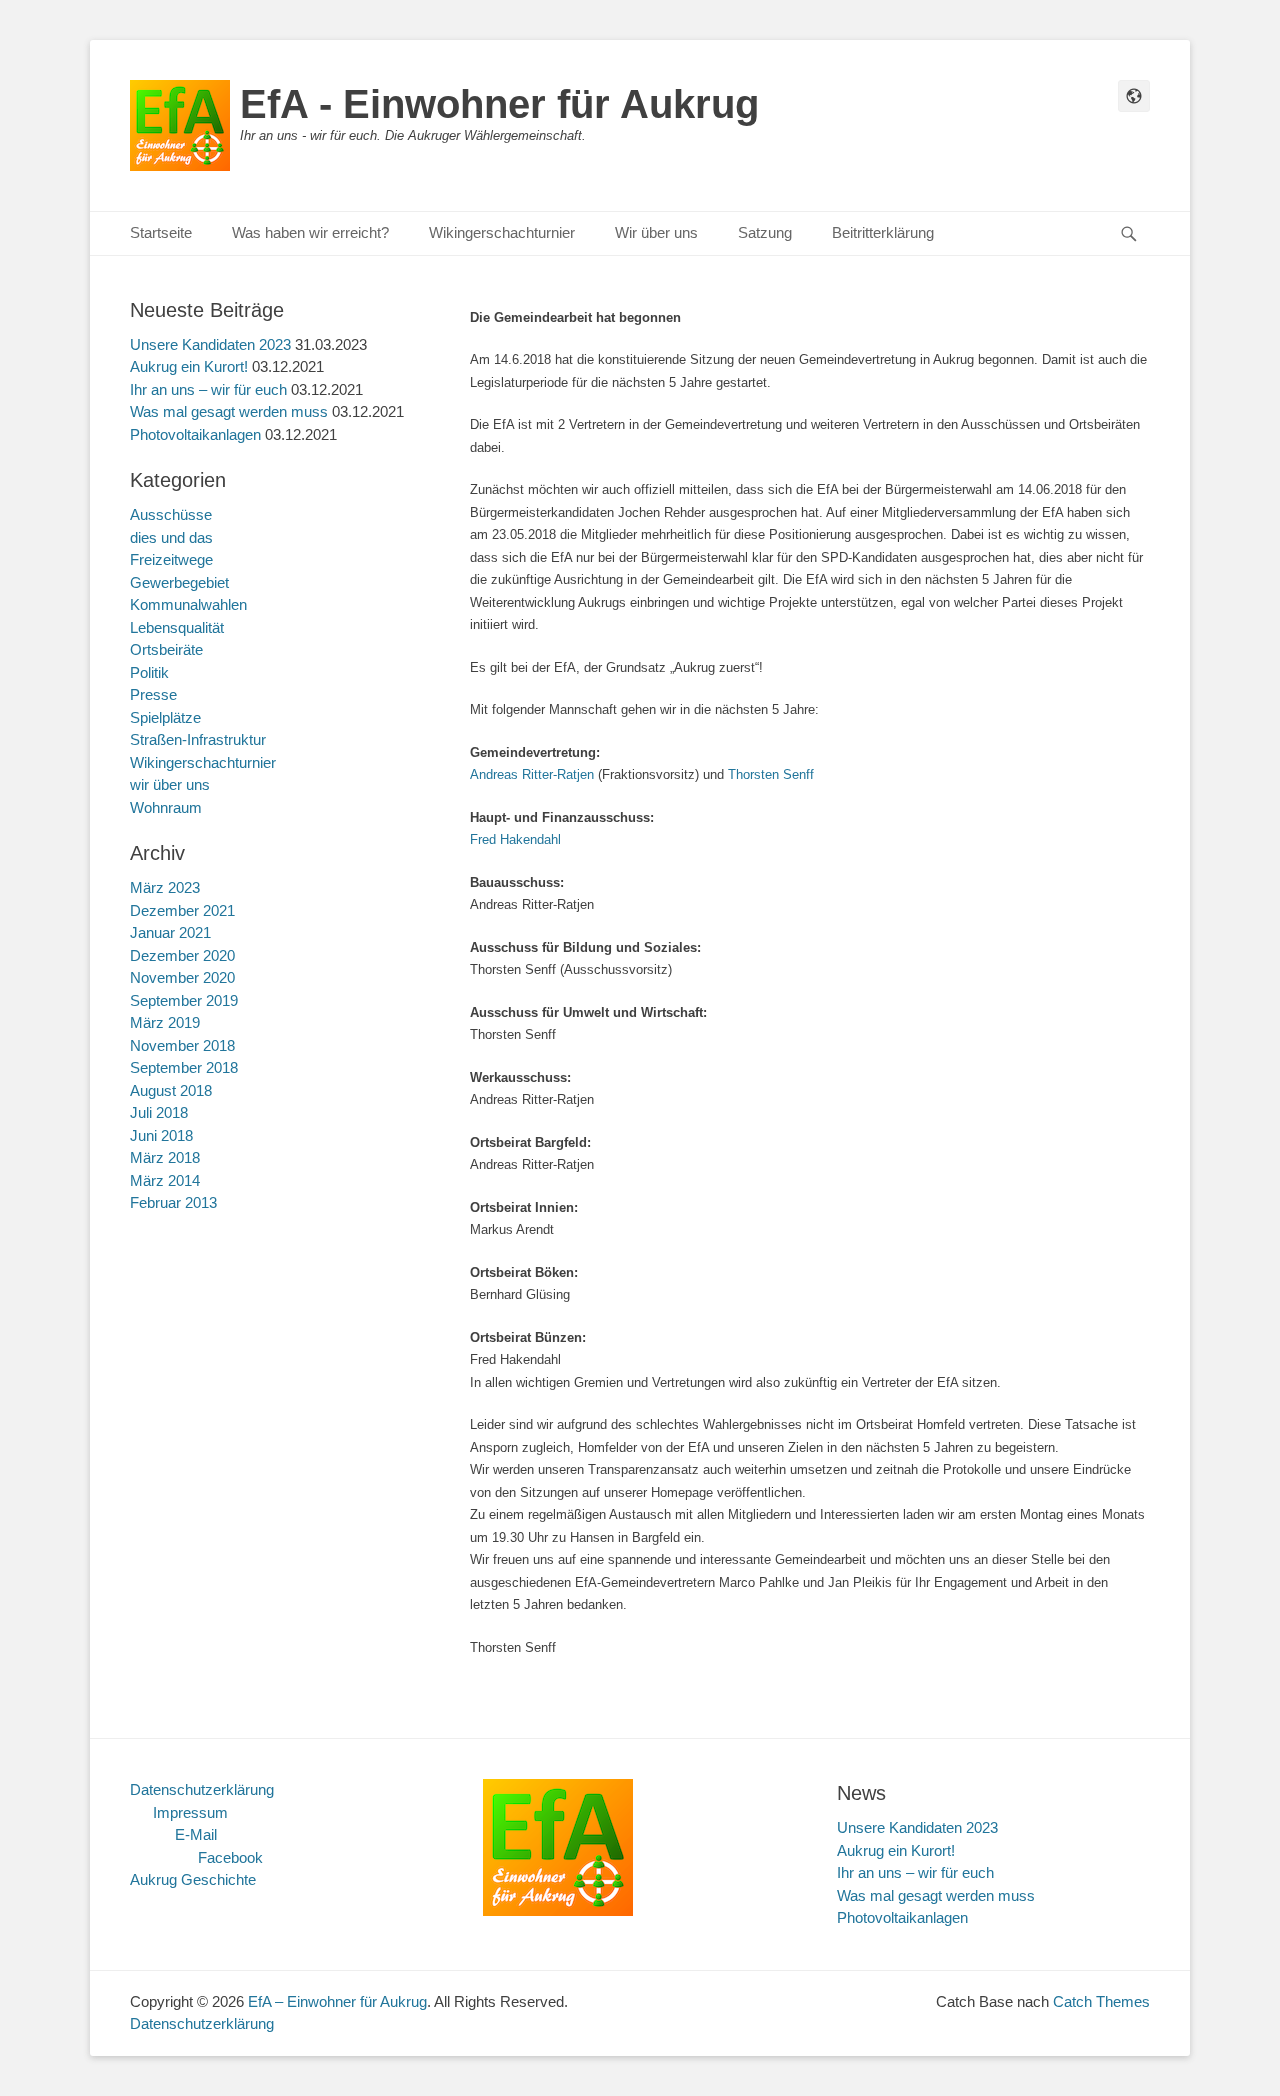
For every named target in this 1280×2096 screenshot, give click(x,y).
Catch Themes (1101, 2001)
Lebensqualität (177, 627)
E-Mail (196, 1834)
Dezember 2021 (182, 910)
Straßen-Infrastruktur (198, 739)
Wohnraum (166, 807)
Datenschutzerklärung (202, 1789)
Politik (149, 672)
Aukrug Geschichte (193, 1879)
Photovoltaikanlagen (195, 434)
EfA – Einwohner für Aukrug (337, 2001)
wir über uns (170, 784)
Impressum (190, 1812)
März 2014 (165, 1180)
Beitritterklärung (883, 232)
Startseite (161, 232)
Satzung (765, 232)
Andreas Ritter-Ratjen (532, 774)
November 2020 (182, 977)
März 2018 (165, 1157)
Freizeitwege (171, 559)
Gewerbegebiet (179, 582)
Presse (153, 694)
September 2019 (184, 1000)
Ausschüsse (171, 514)
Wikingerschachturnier (502, 232)
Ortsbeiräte (166, 649)
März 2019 (165, 1022)
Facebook (230, 1857)
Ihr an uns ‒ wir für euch (208, 389)
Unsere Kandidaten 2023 (210, 344)
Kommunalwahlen (188, 604)
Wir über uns (656, 232)
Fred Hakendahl (515, 839)
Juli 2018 (159, 1112)
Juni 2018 (161, 1135)
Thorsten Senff (771, 774)
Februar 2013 (173, 1202)
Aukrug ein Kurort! (189, 366)
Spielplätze (165, 717)
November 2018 (182, 1045)
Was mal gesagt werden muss (229, 411)
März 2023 (165, 887)
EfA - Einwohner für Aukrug (499, 104)
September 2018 (184, 1067)
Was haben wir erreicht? (310, 232)
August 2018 (171, 1090)
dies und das (171, 537)
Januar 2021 (170, 932)
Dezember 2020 (182, 955)
